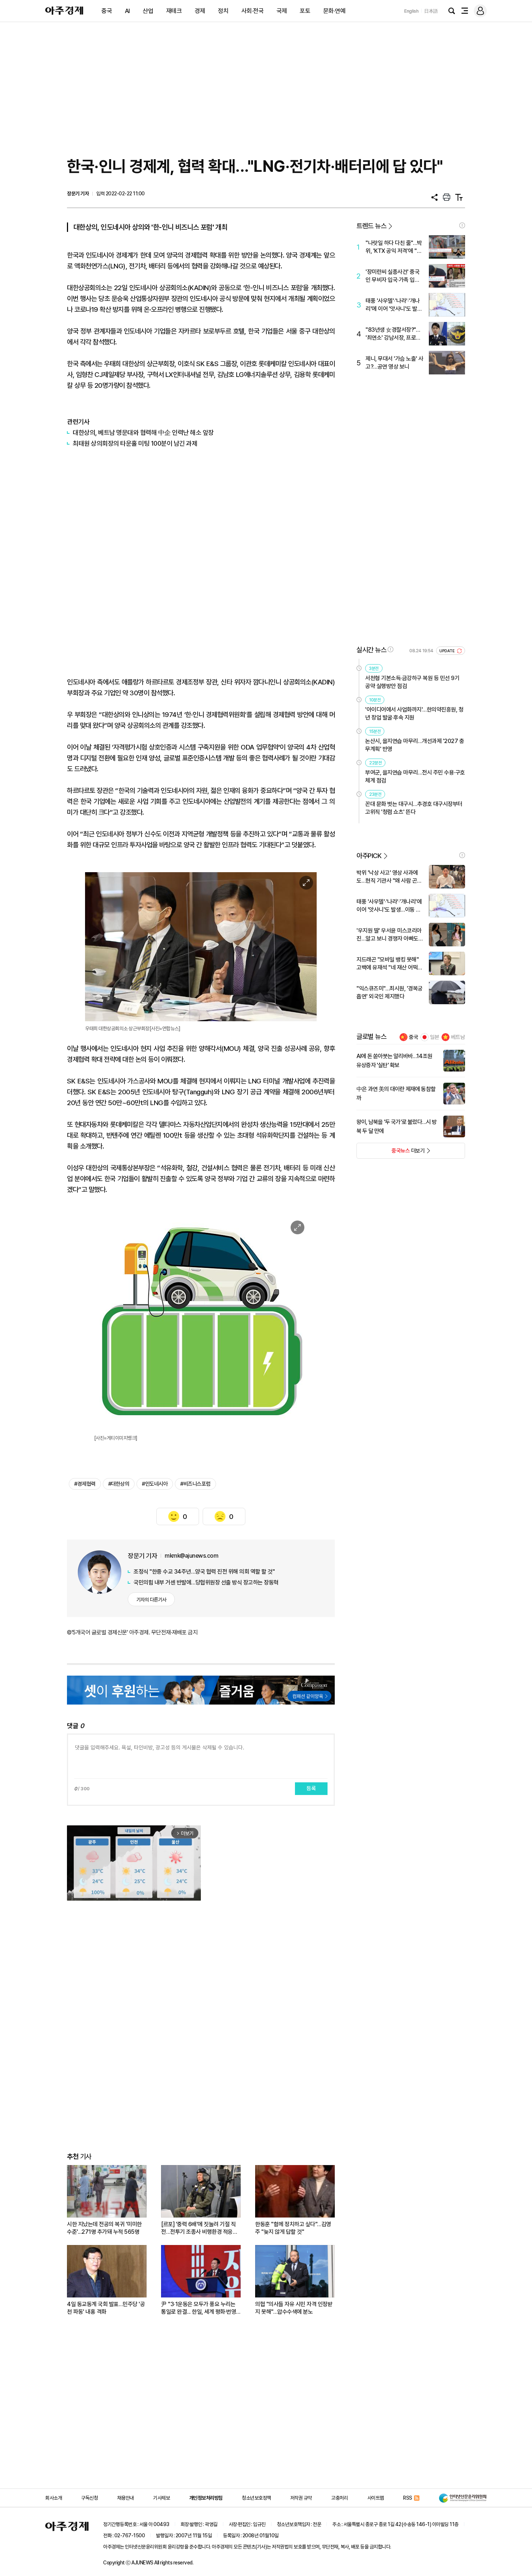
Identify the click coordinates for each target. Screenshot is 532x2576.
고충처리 (339, 2498)
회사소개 (54, 2498)
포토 (305, 11)
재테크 (174, 11)
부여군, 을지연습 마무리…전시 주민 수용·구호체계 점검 (415, 776)
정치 (223, 11)
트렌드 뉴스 (371, 226)
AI (127, 11)
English (411, 11)
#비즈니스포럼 (195, 1484)
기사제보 (161, 2498)
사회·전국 (253, 11)
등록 (311, 1788)
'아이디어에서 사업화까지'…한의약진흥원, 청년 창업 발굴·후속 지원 (414, 714)
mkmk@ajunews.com (191, 1556)
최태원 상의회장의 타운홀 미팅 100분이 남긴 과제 (135, 443)
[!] (462, 225)
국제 (282, 11)
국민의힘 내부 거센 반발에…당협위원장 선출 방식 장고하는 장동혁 (206, 1582)
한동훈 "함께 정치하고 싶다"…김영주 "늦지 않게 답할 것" (293, 2228)
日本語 (431, 11)
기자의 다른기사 (151, 1600)
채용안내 (126, 2498)
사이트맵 (376, 2498)
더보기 (391, 1153)
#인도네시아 (155, 1484)
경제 (200, 11)
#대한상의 (119, 1484)
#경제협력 (85, 1484)
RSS (408, 2498)
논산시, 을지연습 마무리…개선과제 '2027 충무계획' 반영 (415, 745)
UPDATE (447, 651)
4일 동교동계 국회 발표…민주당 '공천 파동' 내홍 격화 (106, 2308)
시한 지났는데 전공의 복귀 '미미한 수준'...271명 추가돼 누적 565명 (104, 2228)
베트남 (458, 1037)
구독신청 (89, 2498)
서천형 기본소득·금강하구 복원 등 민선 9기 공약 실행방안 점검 (412, 682)
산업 (148, 11)
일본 (435, 1037)
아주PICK (369, 856)
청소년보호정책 (256, 2498)
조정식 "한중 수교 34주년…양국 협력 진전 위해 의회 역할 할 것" (204, 1572)
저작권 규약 (301, 2498)
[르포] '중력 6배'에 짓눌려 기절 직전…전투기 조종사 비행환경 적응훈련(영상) (199, 2228)
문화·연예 (334, 11)
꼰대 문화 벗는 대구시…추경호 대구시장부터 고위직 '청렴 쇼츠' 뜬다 (414, 808)
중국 (107, 11)
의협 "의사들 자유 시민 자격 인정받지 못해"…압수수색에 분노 (294, 2308)
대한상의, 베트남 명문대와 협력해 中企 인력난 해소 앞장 (143, 432)
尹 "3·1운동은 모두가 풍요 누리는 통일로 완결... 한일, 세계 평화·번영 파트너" (199, 2308)
